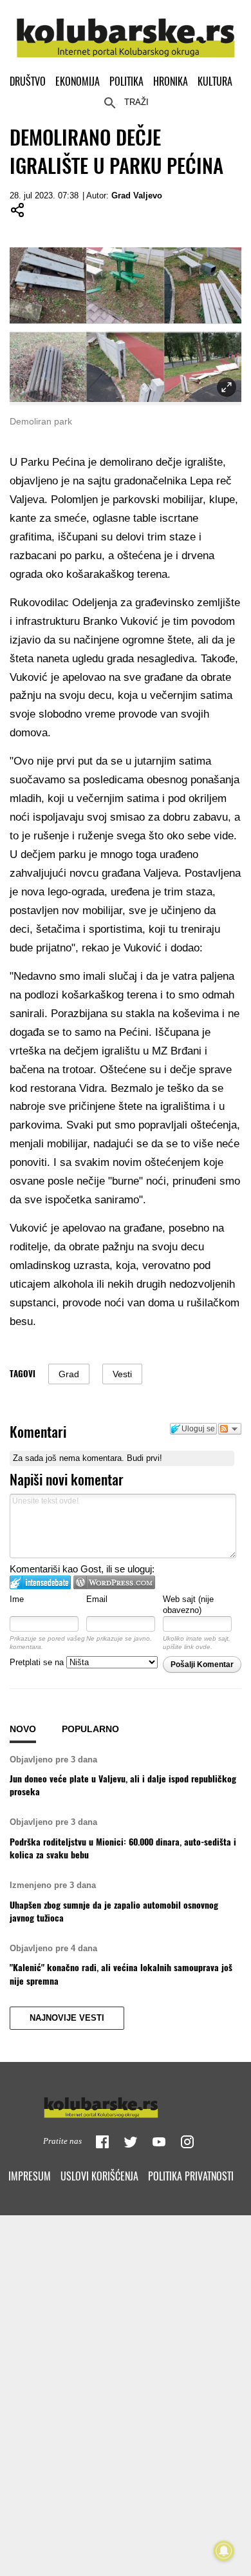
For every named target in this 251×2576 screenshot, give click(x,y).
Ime (17, 1599)
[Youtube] (159, 2142)
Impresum (30, 2176)
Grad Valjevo (137, 196)
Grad (69, 1374)
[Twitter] (131, 2142)
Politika (126, 81)
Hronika (171, 81)
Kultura (215, 81)
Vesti (122, 1374)
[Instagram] (187, 2142)
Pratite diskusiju (230, 1429)
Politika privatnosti (191, 2176)
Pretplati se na (38, 1662)
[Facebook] (102, 2142)
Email (97, 1599)
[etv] (126, 2104)
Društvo (28, 81)
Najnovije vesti (67, 2018)
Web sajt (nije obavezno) (188, 1605)
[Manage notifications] (224, 2551)
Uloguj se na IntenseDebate (40, 1582)
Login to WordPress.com (114, 1582)
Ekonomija (78, 81)
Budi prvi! (144, 1458)
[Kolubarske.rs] (126, 31)
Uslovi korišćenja (99, 2176)
